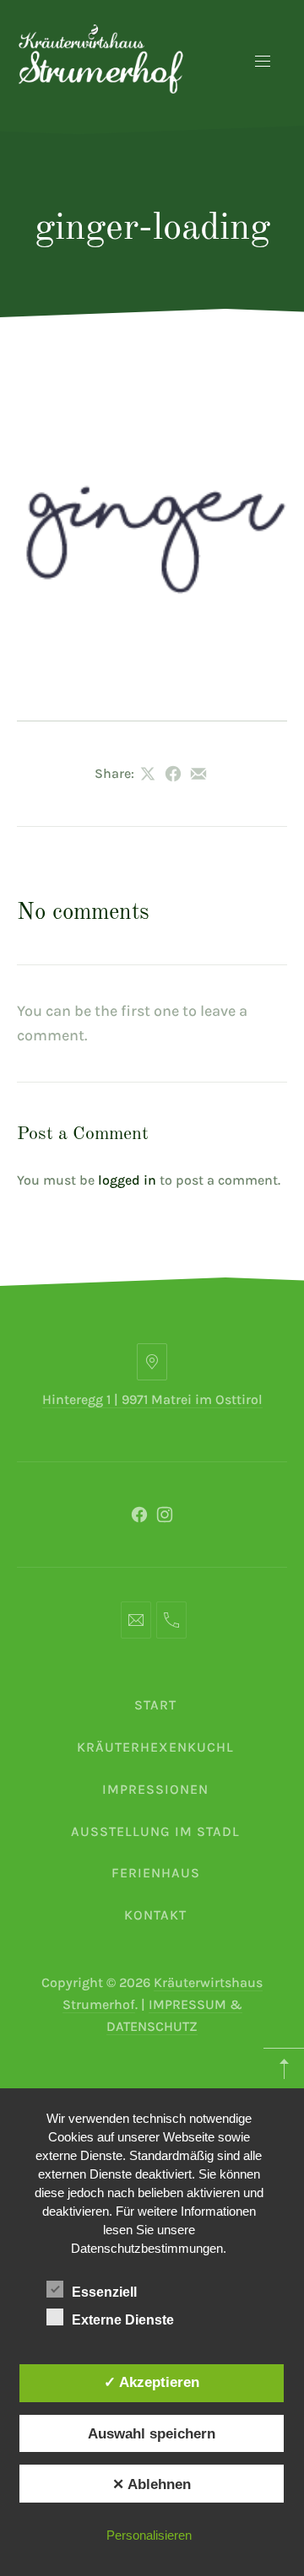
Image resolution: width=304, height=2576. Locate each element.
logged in (127, 1180)
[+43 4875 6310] (171, 1620)
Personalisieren (149, 2535)
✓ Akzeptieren (152, 2382)
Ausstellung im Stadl (155, 1831)
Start (155, 1705)
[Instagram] (165, 1515)
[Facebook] (139, 1515)
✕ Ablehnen (152, 2484)
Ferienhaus (156, 1873)
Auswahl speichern (152, 2433)
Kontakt (155, 1915)
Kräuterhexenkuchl (155, 1747)
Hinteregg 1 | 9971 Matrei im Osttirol (152, 1399)
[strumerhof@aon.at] (136, 1620)
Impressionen (155, 1789)
